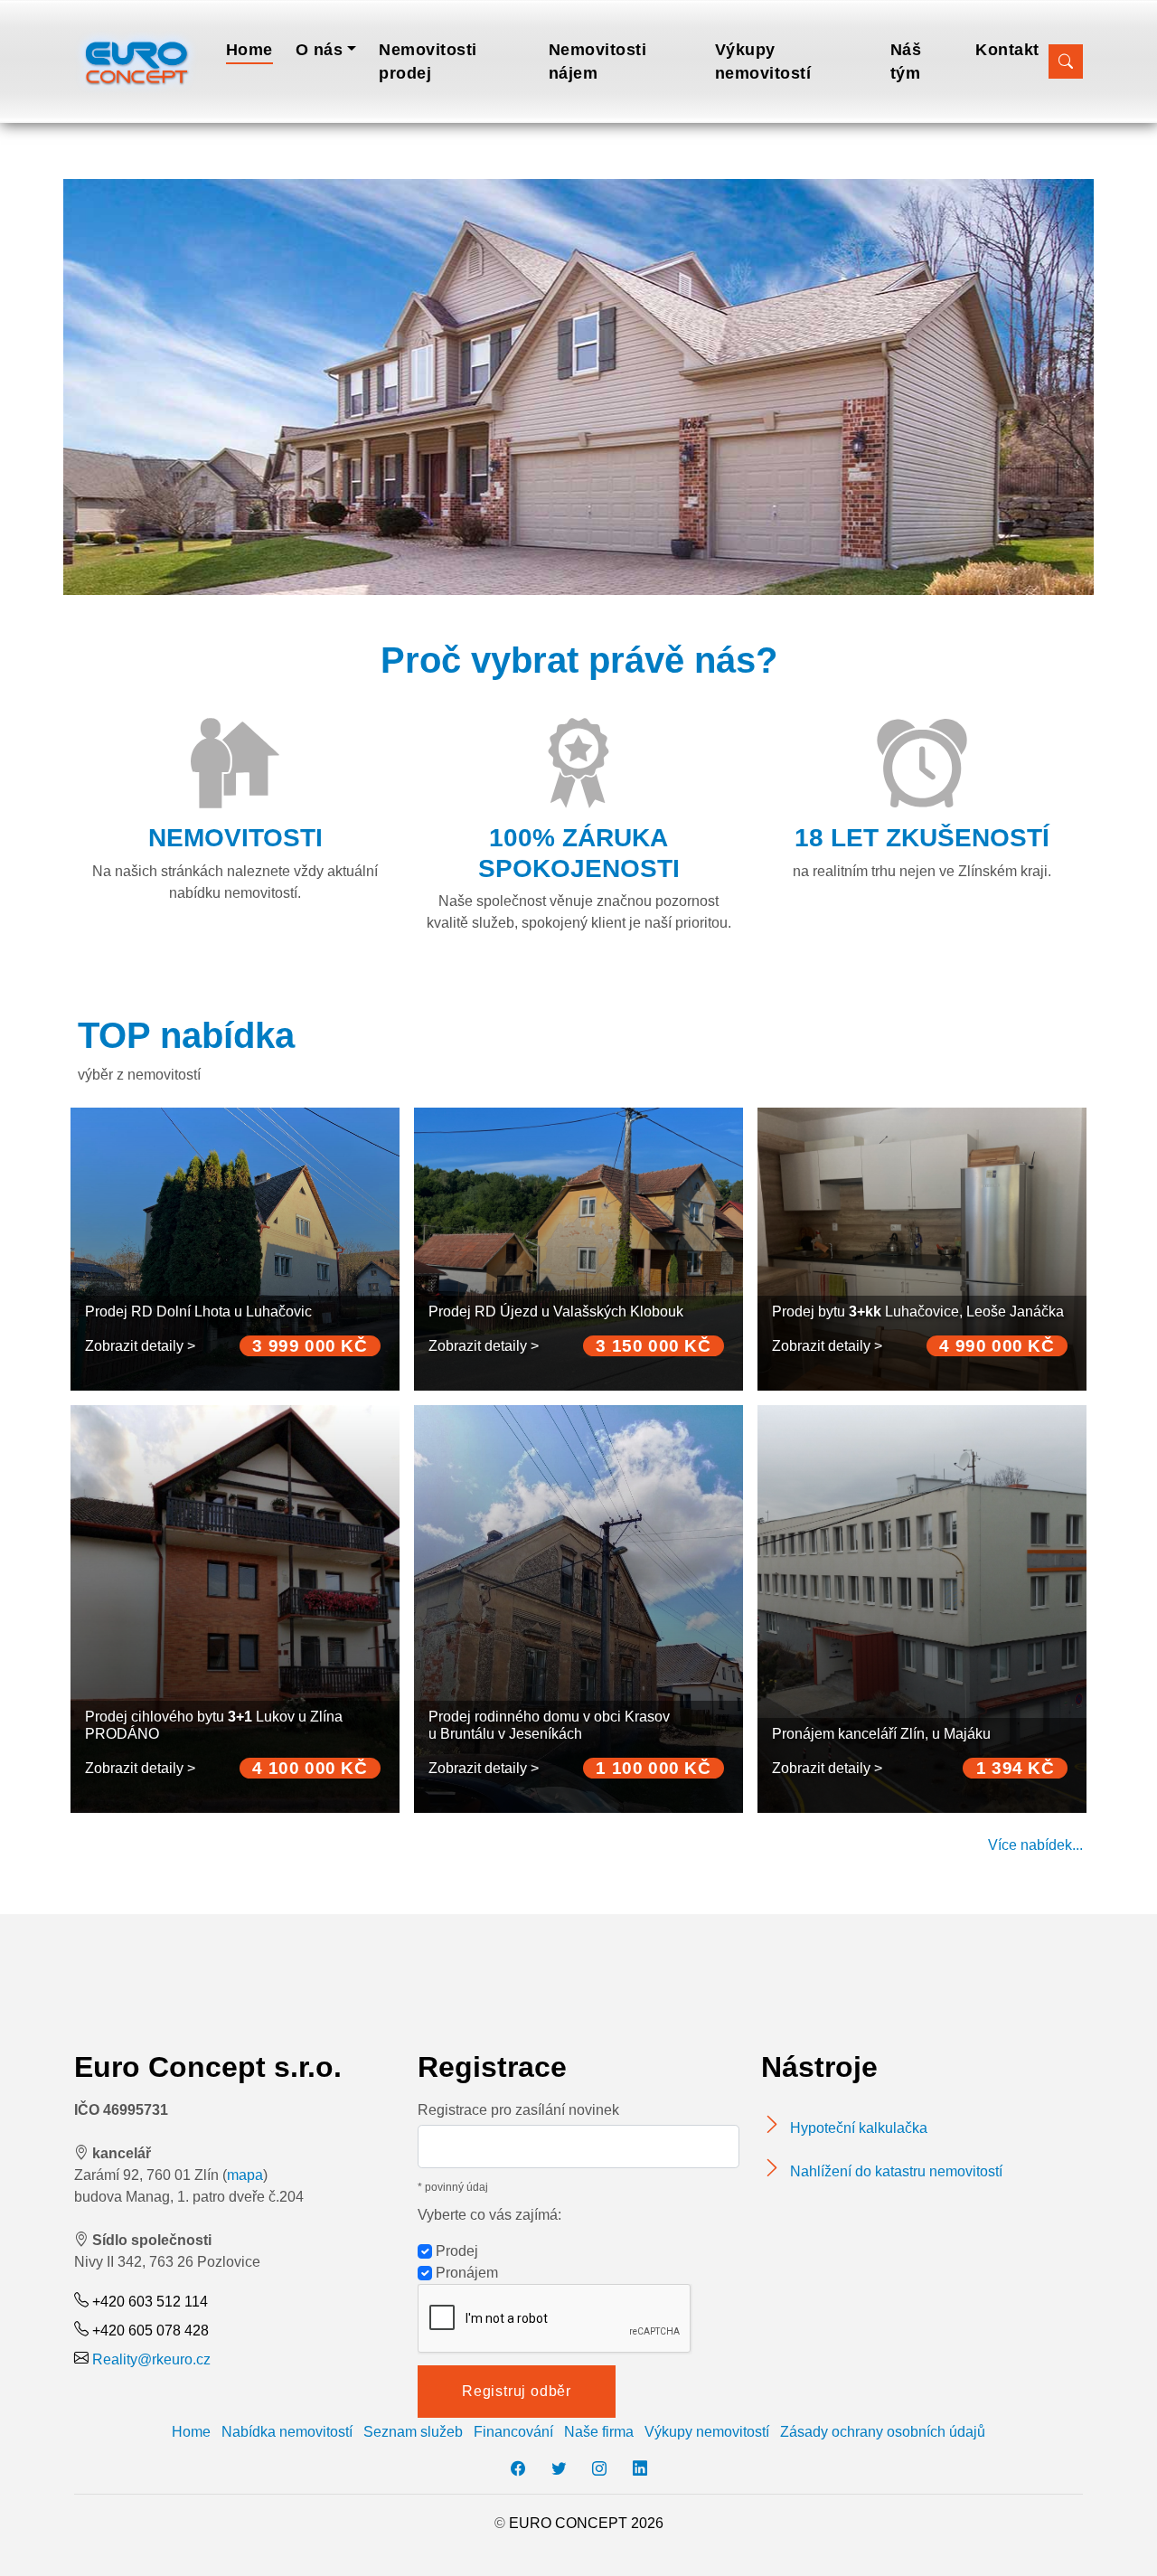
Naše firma (599, 2432)
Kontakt (1007, 50)
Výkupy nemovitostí (763, 61)
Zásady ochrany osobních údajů (883, 2432)
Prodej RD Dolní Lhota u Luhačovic (198, 1312)
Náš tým (906, 61)
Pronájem (465, 2273)
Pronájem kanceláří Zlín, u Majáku (881, 1734)
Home (249, 50)
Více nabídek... (1035, 1845)
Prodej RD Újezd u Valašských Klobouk (556, 1312)
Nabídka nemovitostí (287, 2432)
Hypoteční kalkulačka (859, 2128)
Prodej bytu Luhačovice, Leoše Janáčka (918, 1312)
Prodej (455, 2251)
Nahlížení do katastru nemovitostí (896, 2171)
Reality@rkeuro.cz (151, 2359)
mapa (245, 2175)
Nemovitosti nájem (598, 61)
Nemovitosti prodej (428, 61)
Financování (513, 2432)
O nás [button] (320, 50)
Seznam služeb (413, 2432)
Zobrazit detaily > (140, 1346)
